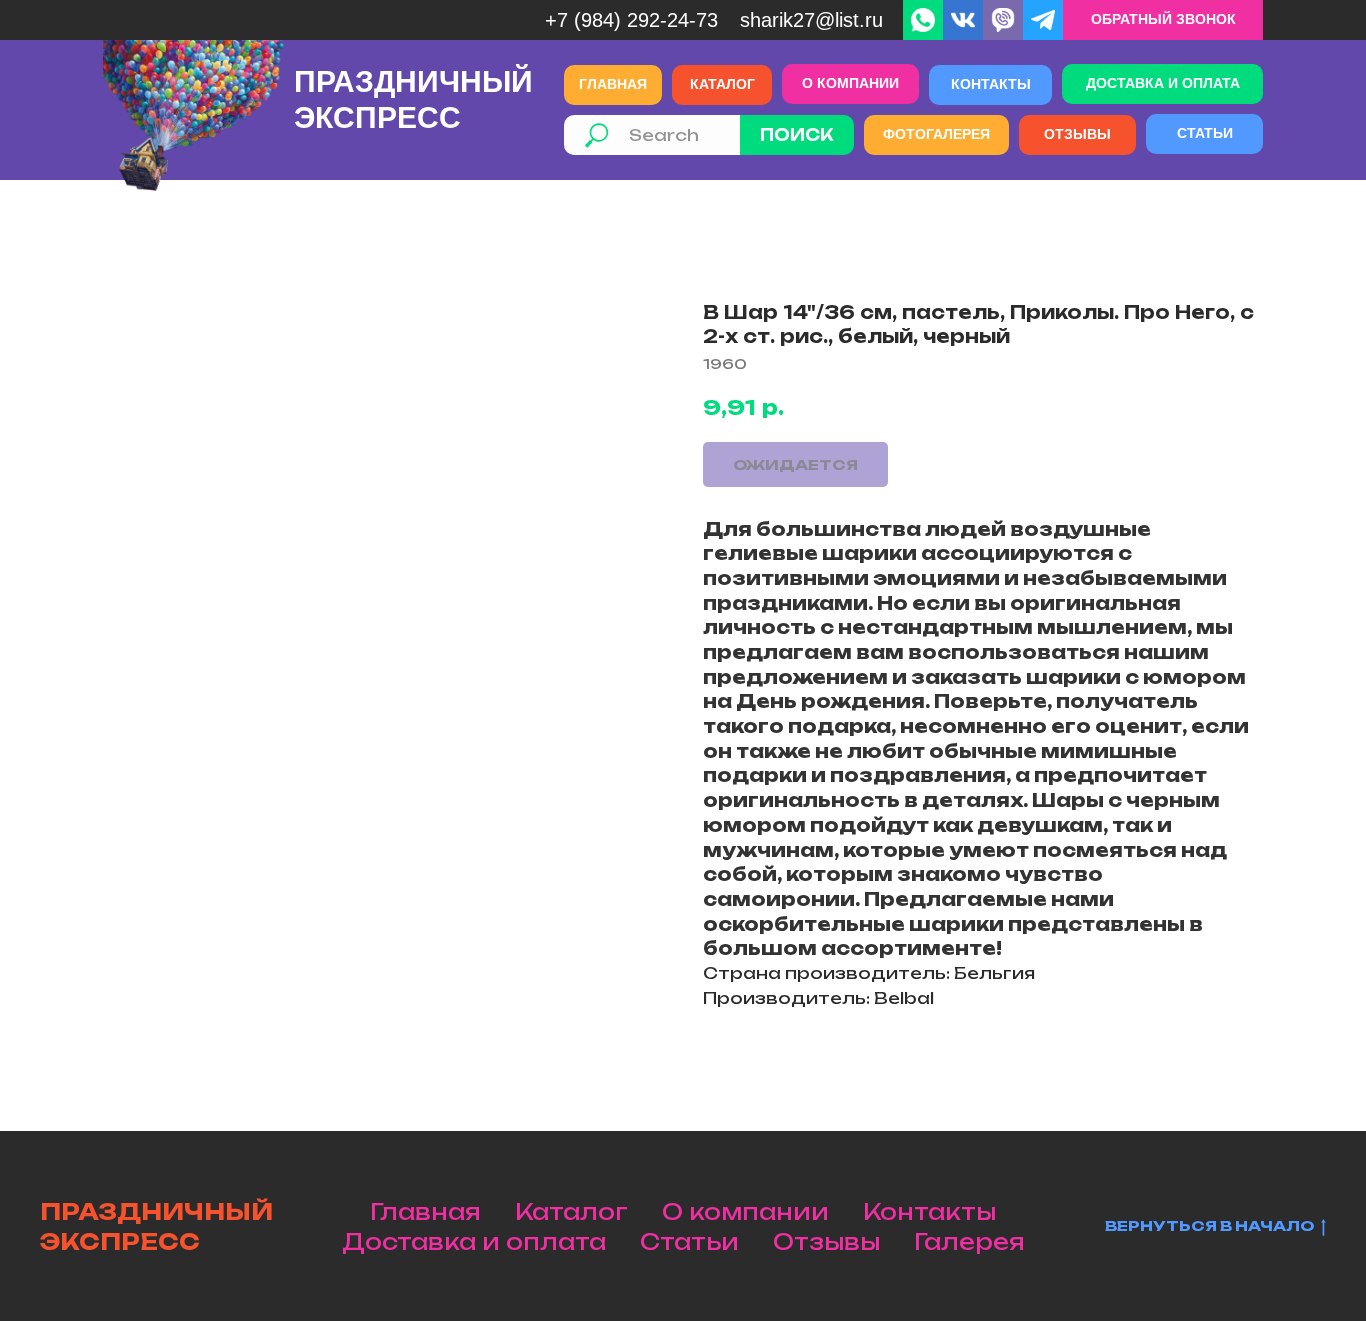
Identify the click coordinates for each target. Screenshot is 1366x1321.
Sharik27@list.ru (811, 20)
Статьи (689, 1241)
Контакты (929, 1211)
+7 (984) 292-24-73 (631, 20)
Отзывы (826, 1241)
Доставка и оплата (474, 1241)
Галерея (969, 1241)
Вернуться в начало (1209, 1225)
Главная (425, 1211)
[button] (1163, 20)
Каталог (571, 1211)
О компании (745, 1211)
